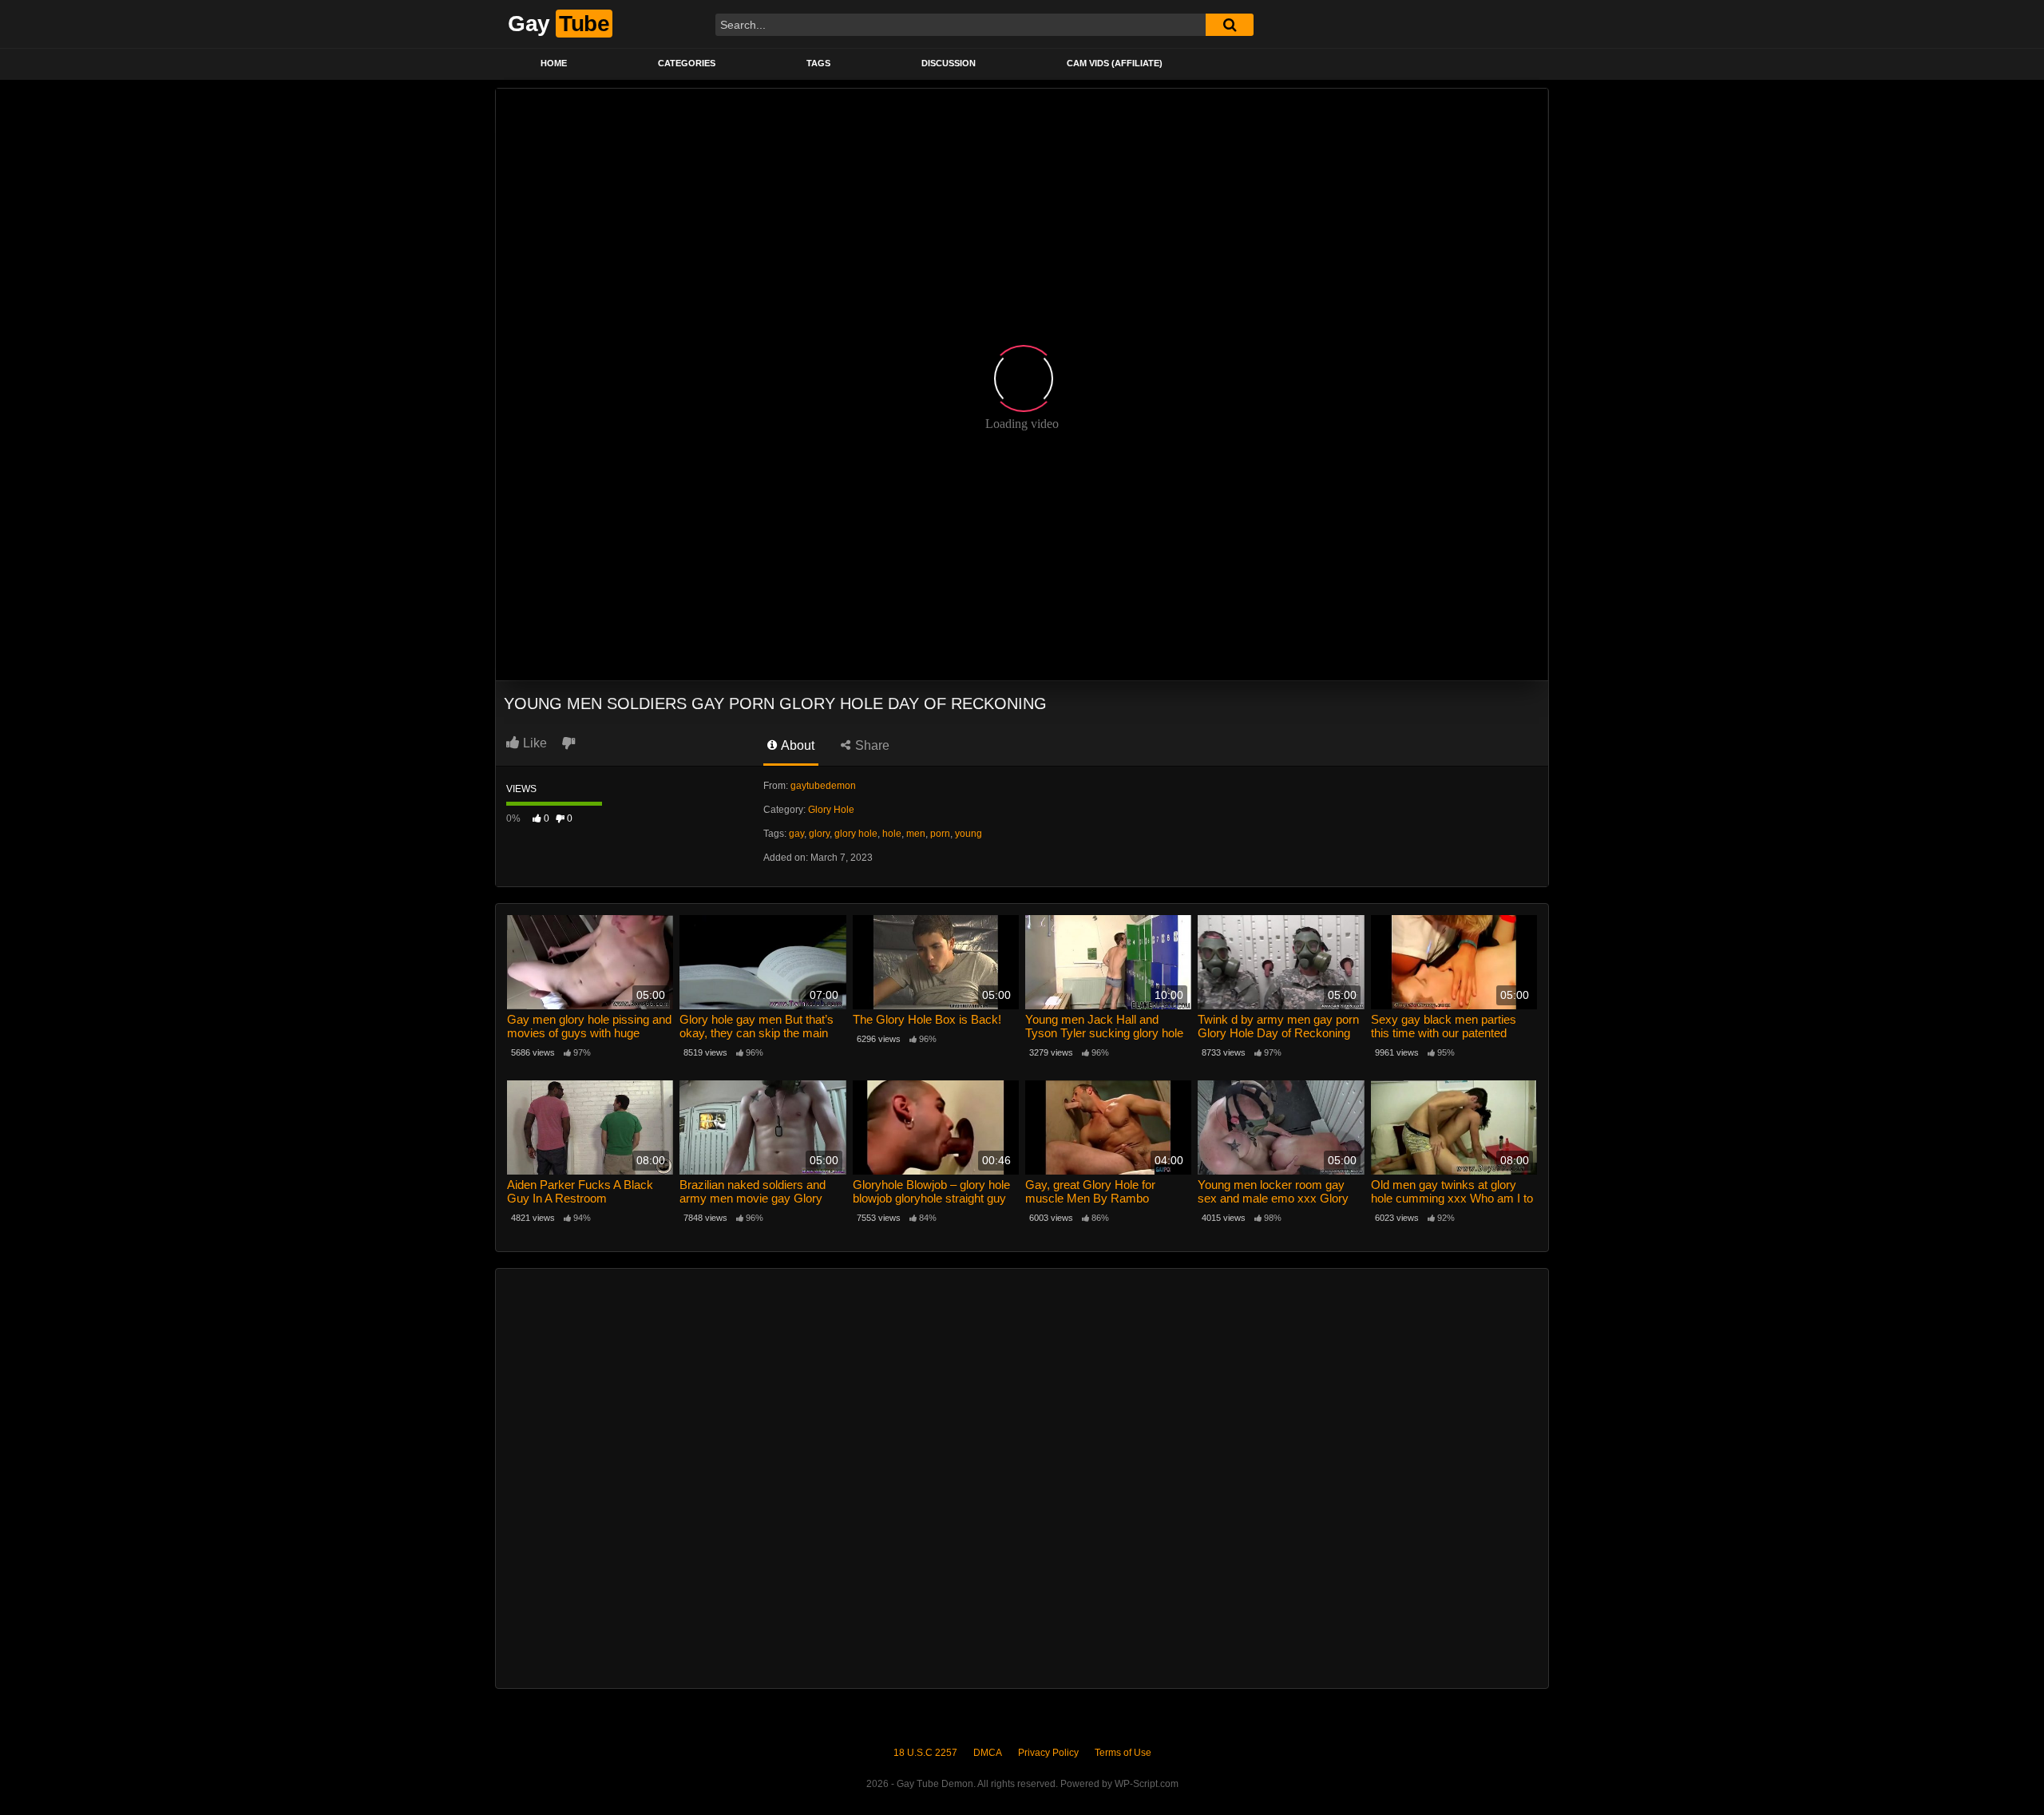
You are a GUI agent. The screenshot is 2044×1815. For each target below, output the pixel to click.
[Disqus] (1022, 1476)
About (796, 745)
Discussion (949, 63)
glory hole (856, 834)
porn (940, 834)
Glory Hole (831, 810)
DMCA (988, 1753)
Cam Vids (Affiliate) (1115, 63)
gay (796, 834)
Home (554, 63)
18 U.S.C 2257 (925, 1753)
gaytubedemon (823, 786)
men (916, 834)
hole (892, 834)
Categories (687, 63)
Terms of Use (1123, 1753)
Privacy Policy (1048, 1753)
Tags (818, 63)
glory (819, 834)
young (969, 834)
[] (1230, 25)
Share (871, 745)
